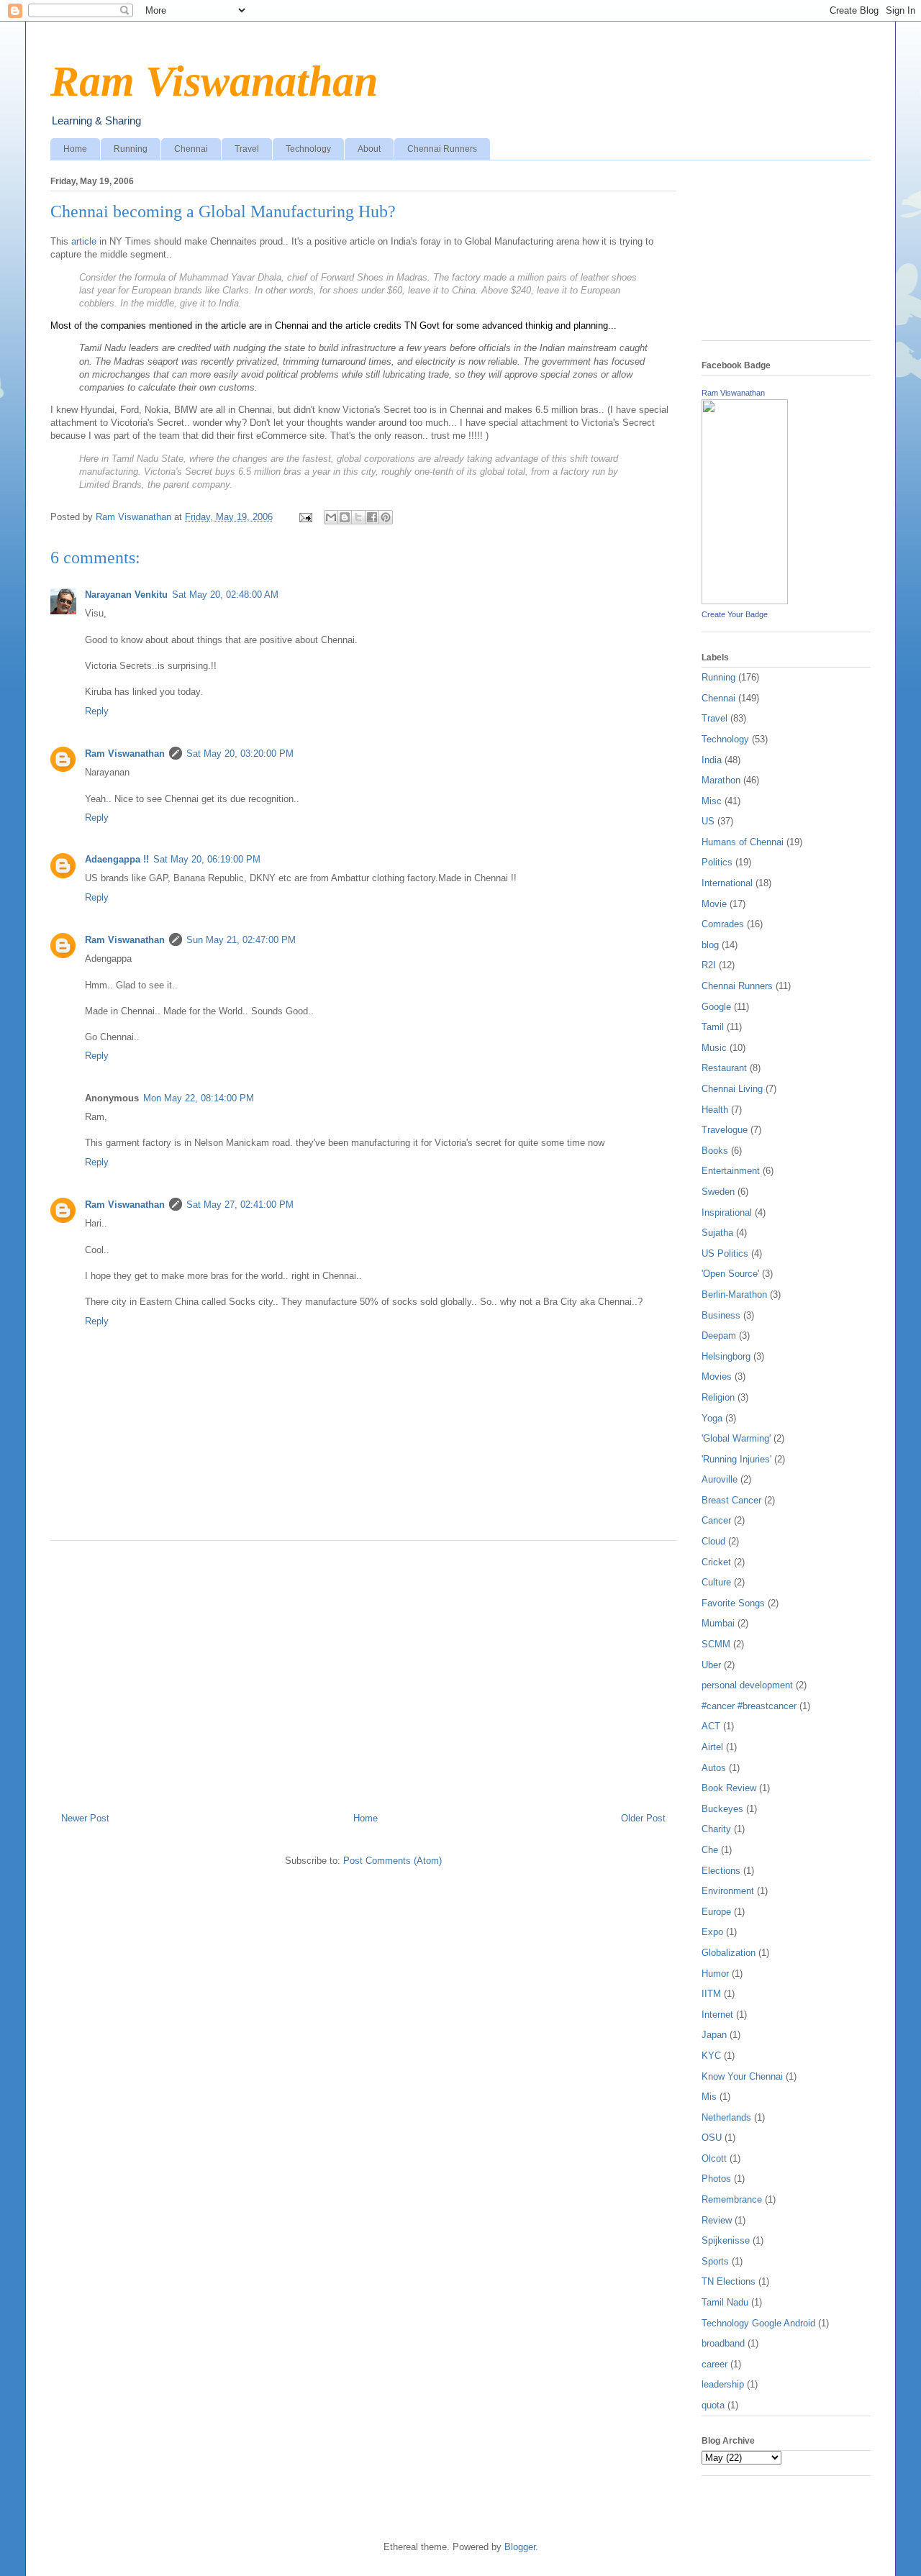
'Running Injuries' (736, 1459)
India (712, 760)
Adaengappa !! (117, 859)
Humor (715, 1974)
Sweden (718, 1192)
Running (131, 149)
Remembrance (732, 2199)
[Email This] (331, 517)
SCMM (716, 1644)
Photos (716, 2179)
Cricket (716, 1562)
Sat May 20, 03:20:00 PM (240, 754)
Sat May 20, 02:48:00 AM (225, 595)
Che (710, 1850)
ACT (711, 1726)
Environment (728, 1891)
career (714, 2364)
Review (717, 2220)
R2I (709, 965)
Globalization (729, 1953)
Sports (715, 2261)
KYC (711, 2056)
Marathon (721, 780)
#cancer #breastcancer (749, 1706)
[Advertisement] (363, 1671)
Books (715, 1151)
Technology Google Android (758, 2323)
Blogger (520, 2547)
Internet (717, 2015)
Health (715, 1110)
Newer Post (85, 1818)
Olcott (714, 2158)
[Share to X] (358, 517)
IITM (711, 1994)
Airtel (712, 1747)
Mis (709, 2097)
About (369, 149)
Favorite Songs (733, 1603)
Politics (717, 862)
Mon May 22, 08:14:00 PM (199, 1098)
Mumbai (718, 1623)
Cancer (716, 1520)
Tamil (713, 1027)
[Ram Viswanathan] (745, 601)
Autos (714, 1768)
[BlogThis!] (345, 517)
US (708, 821)
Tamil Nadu (725, 2302)
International (727, 883)
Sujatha (717, 1233)
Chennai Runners (442, 149)
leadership (723, 2384)
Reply (97, 711)
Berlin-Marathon (734, 1294)
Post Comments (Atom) (393, 1861)
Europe (716, 1912)
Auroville (720, 1479)
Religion (718, 1397)
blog (710, 945)
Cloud (713, 1541)
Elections (721, 1871)
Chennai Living (732, 1089)
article (84, 241)
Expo (712, 1932)
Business (721, 1315)
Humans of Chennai (743, 842)
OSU (712, 2138)
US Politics (725, 1253)
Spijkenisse (726, 2240)
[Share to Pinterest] (386, 517)
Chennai (191, 149)
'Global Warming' (736, 1438)
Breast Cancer (731, 1500)
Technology (308, 149)
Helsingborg (726, 1356)
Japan (714, 2035)
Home (75, 149)
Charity (716, 1829)
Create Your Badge (735, 614)
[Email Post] (305, 517)
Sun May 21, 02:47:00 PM (241, 940)
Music (714, 1048)
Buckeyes (722, 1809)
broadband (723, 2343)
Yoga (712, 1418)
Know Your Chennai (742, 2076)
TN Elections (729, 2281)
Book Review (729, 1788)
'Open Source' (730, 1274)
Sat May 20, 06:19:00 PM (207, 859)
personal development (747, 1685)
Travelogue (725, 1130)
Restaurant (724, 1068)
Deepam (719, 1335)
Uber (711, 1665)
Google (716, 1007)
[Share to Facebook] (372, 517)
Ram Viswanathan (214, 81)
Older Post (643, 1818)
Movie (714, 904)
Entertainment (731, 1171)
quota (713, 2405)
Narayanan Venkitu (126, 595)
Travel (247, 149)
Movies (717, 1376)
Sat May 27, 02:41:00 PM (240, 1205)
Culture (716, 1582)
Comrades (723, 924)
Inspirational (727, 1212)
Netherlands (726, 2117)
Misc (712, 801)
